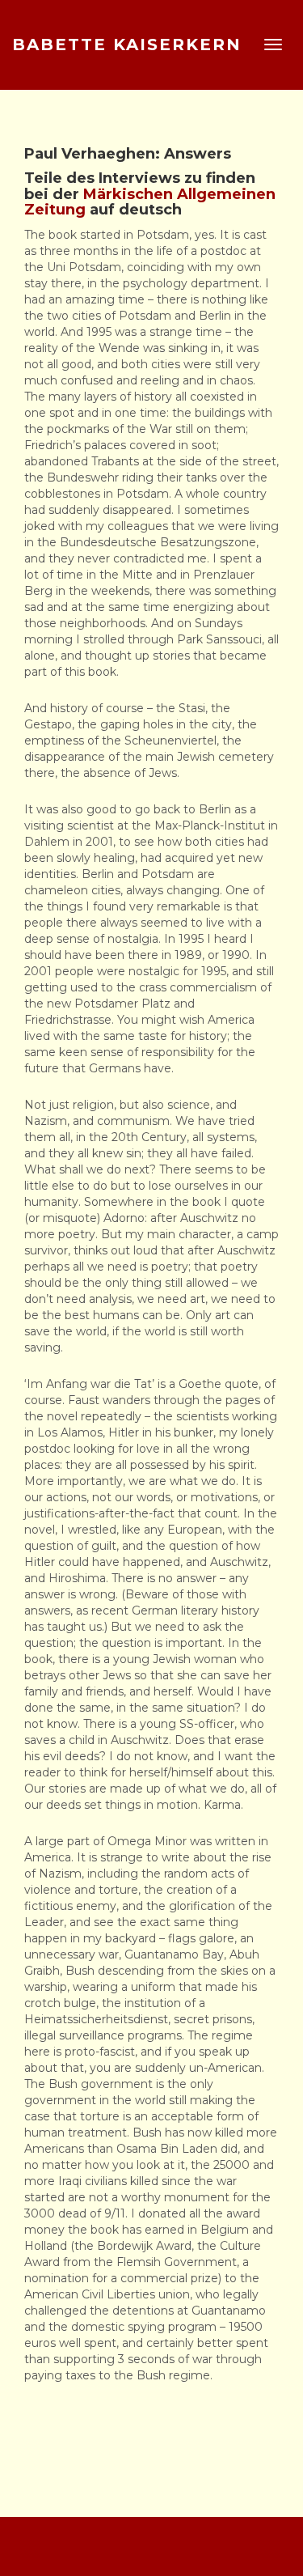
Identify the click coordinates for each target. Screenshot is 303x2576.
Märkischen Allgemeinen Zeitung (150, 202)
